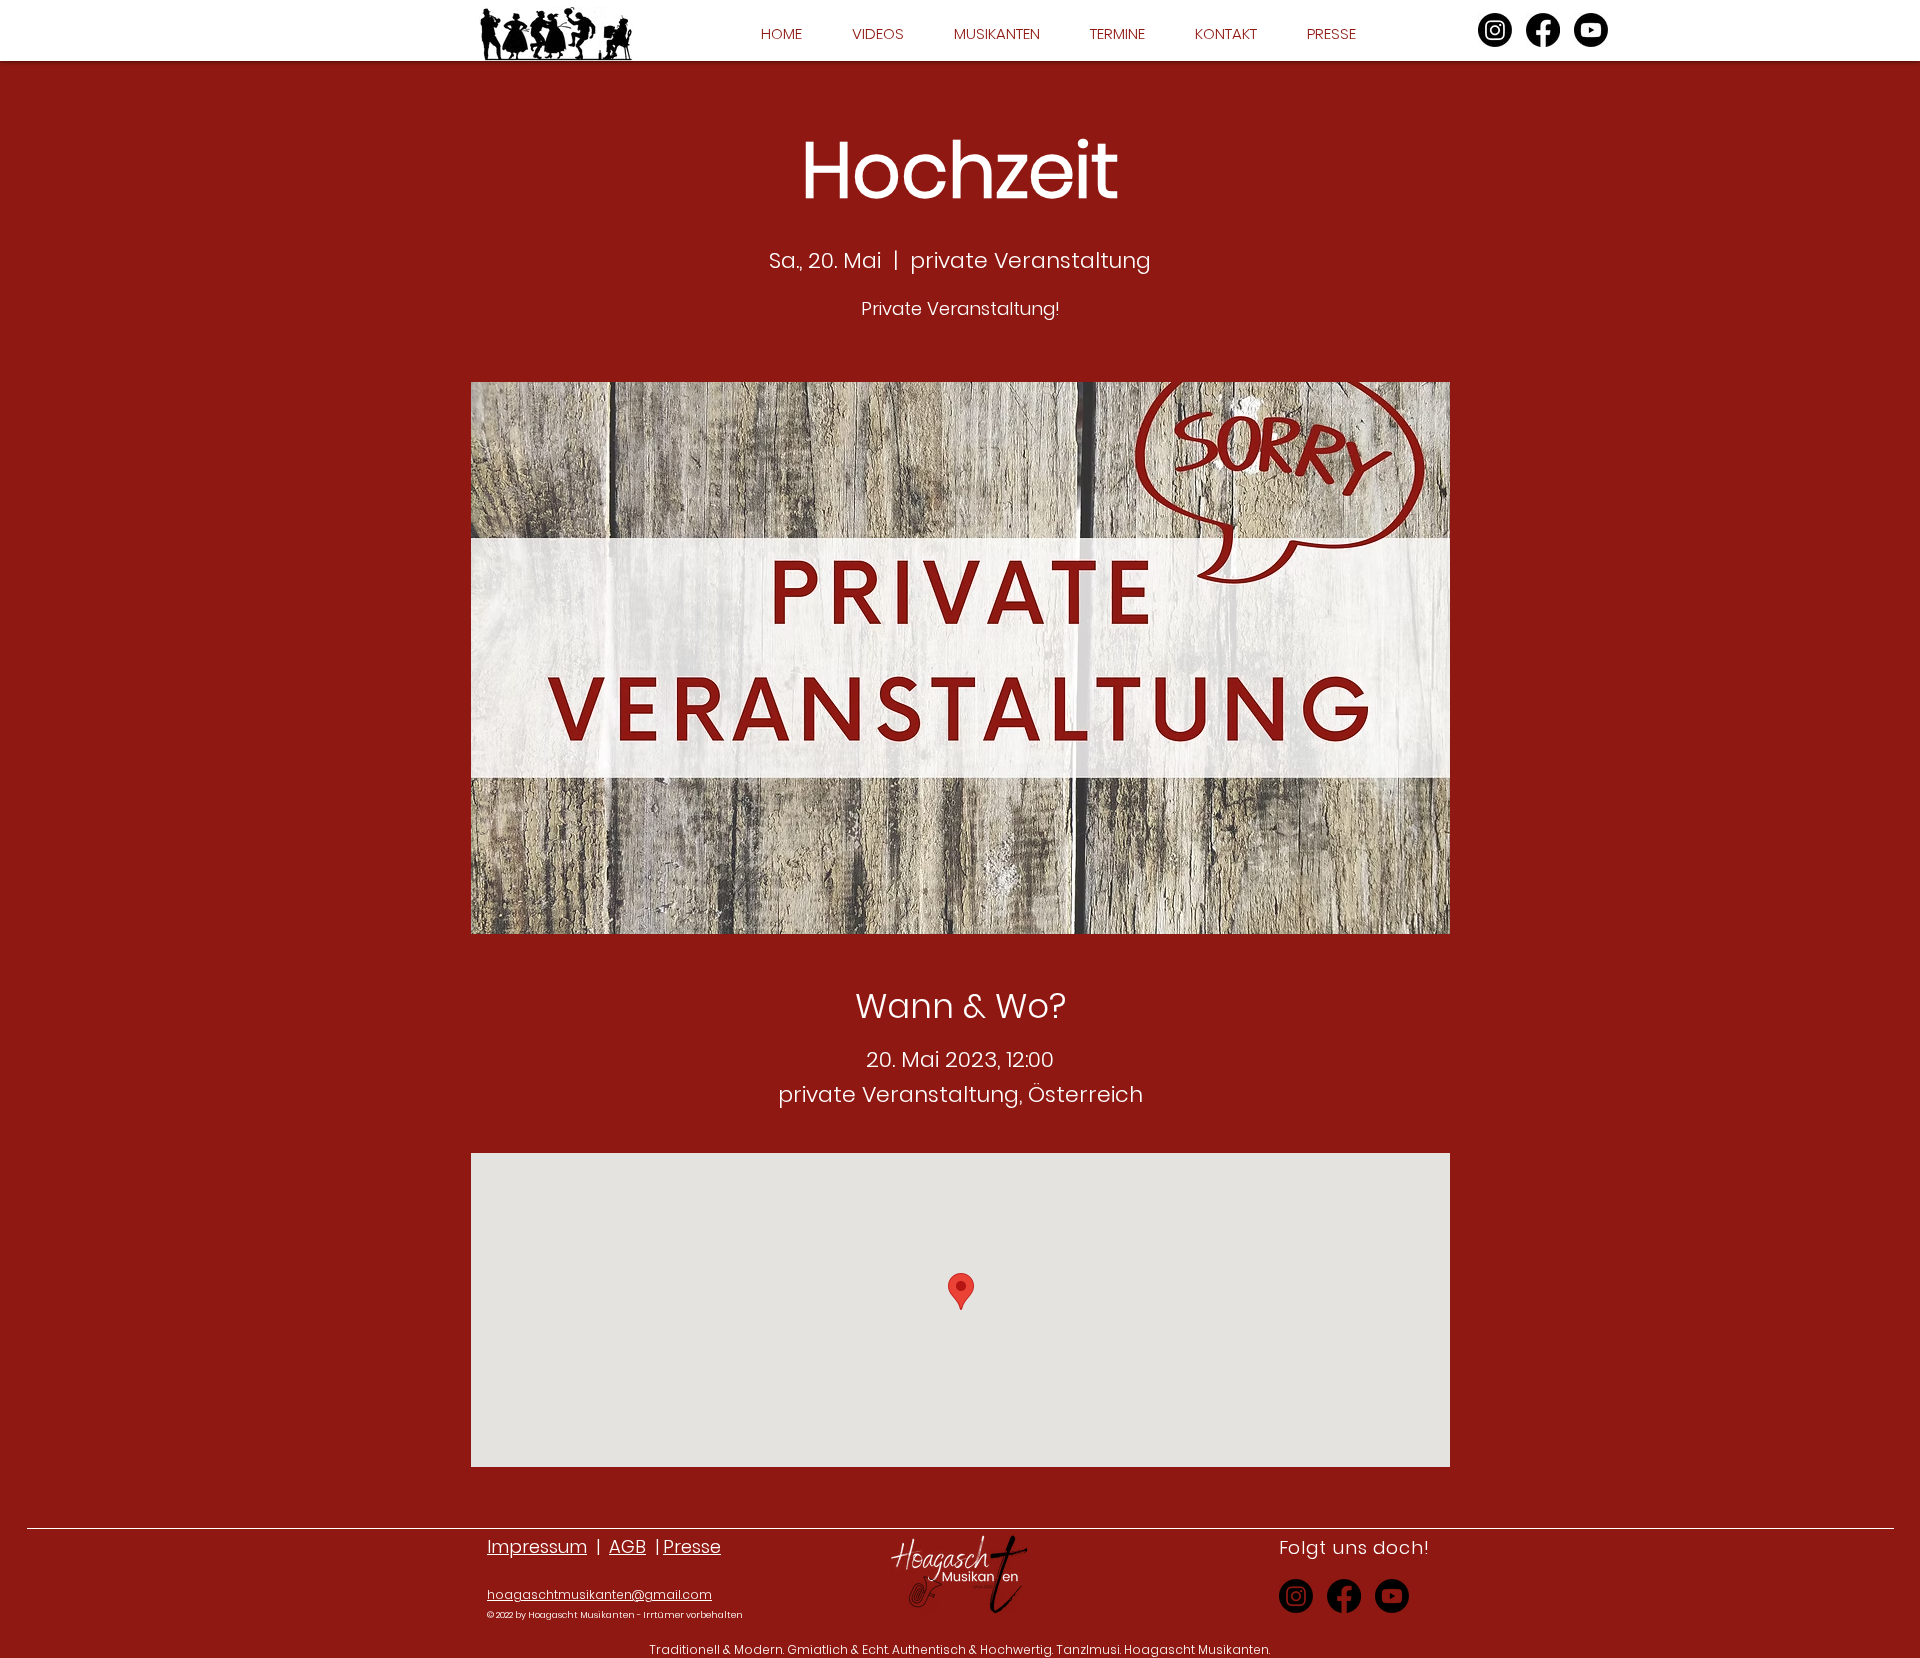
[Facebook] (1543, 30)
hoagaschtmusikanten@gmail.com (599, 1594)
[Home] (555, 34)
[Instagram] (1495, 30)
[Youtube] (1591, 30)
